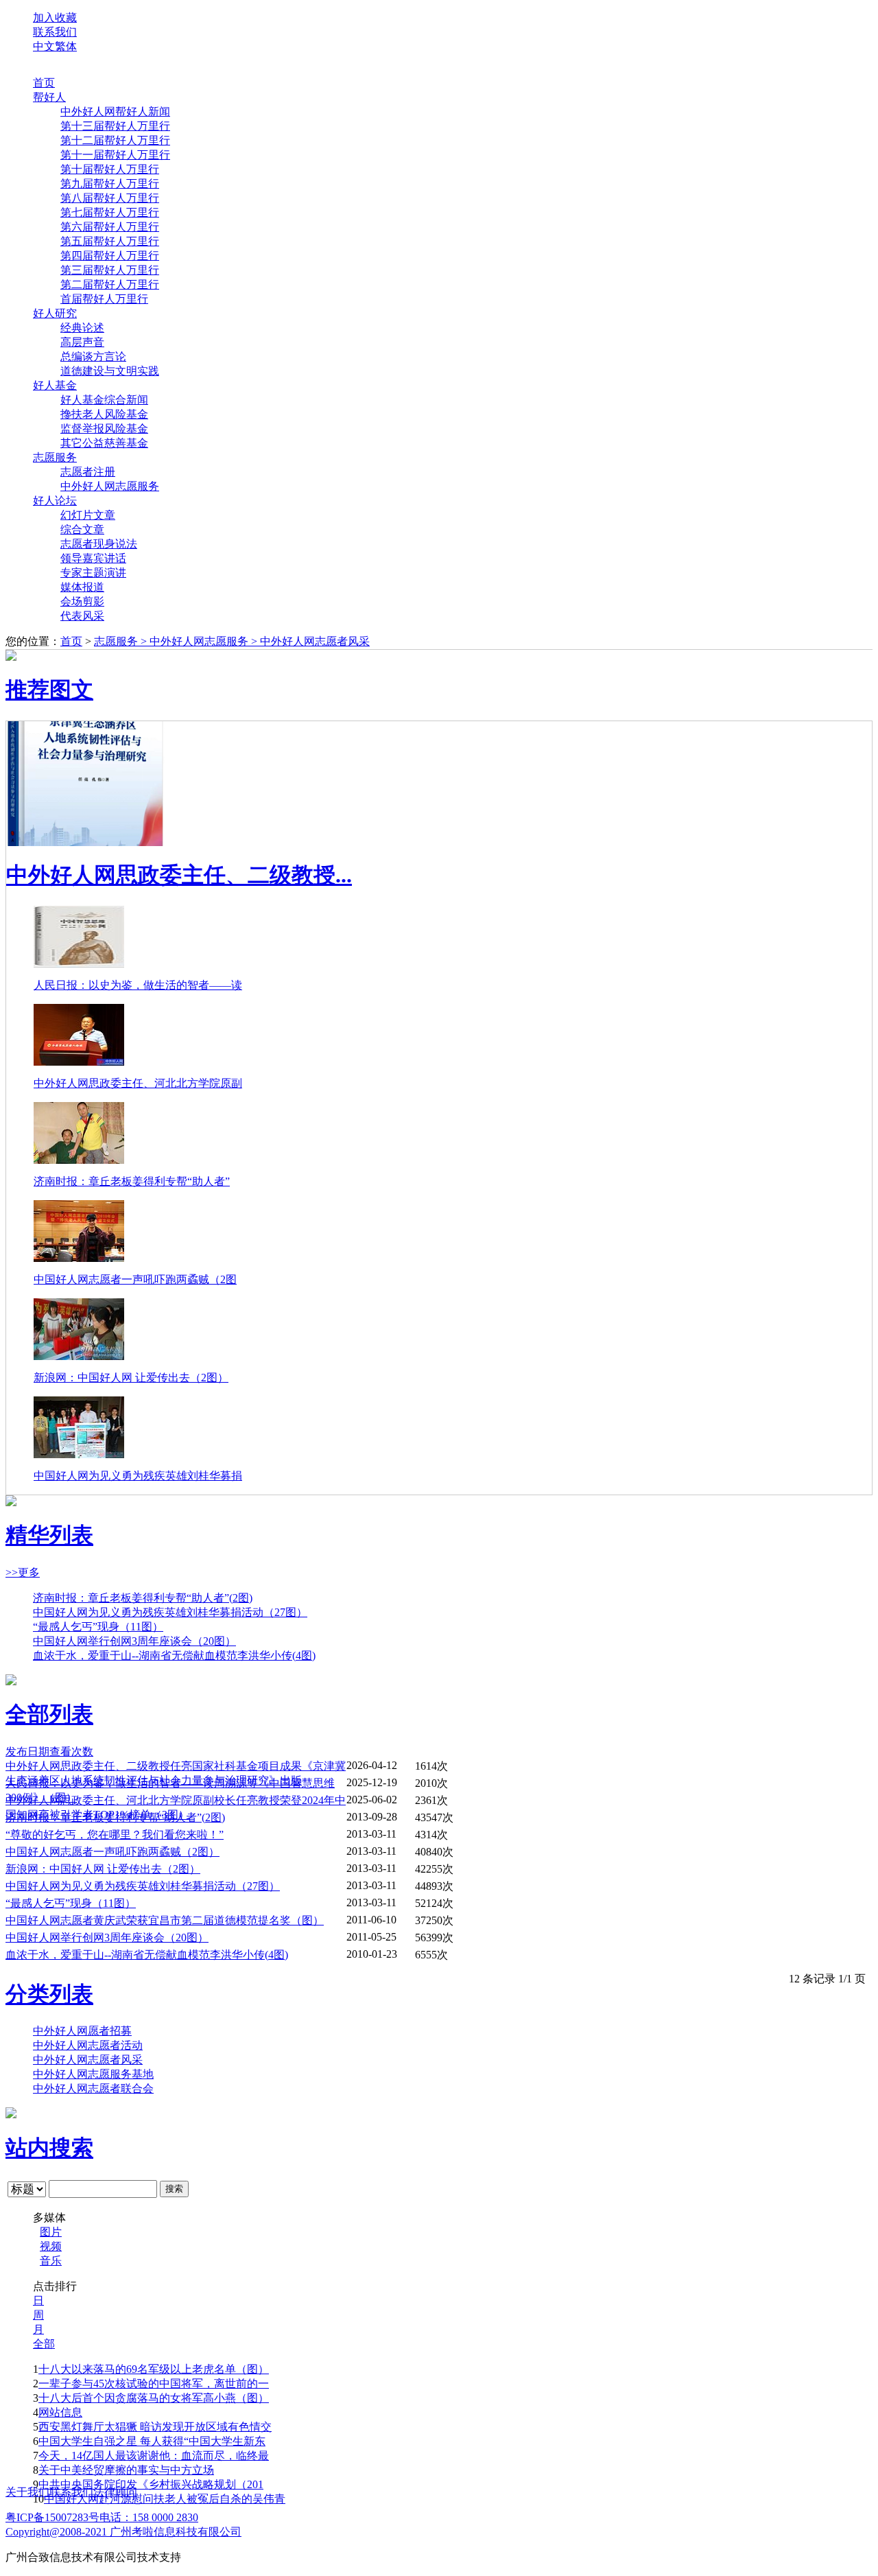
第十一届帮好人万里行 (115, 155)
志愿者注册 (88, 472)
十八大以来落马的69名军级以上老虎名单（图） (154, 2369)
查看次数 (71, 1752)
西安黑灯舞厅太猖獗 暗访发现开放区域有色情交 (155, 2427)
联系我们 (55, 32)
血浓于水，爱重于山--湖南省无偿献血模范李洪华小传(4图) (174, 1655)
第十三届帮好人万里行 (115, 126)
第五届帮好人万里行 (110, 241)
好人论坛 (55, 501)
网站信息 (60, 2412)
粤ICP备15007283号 (52, 2517)
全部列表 (49, 1714)
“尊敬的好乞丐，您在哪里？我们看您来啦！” (115, 1835)
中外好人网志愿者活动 (88, 2045)
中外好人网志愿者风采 (315, 641)
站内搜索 (49, 2148)
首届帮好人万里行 (104, 299)
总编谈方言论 (93, 356)
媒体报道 (82, 587)
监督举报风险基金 (104, 429)
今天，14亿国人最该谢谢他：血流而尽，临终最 (154, 2456)
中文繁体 (55, 46)
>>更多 (23, 1572)
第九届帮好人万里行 (110, 184)
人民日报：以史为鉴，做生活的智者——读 (138, 985)
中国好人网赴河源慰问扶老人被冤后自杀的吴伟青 (165, 2499)
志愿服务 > (122, 641)
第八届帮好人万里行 (110, 198)
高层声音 (82, 342)
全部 (44, 2344)
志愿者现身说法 (99, 544)
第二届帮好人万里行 (110, 284)
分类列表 (49, 1994)
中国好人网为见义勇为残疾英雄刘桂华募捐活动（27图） (170, 1612)
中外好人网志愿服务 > (205, 641)
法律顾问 (115, 2492)
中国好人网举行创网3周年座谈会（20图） (134, 1641)
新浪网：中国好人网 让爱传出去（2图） (131, 1378)
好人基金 (55, 385)
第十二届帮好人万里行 (115, 140)
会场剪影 (82, 601)
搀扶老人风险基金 (104, 414)
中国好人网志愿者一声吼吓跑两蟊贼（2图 (135, 1279)
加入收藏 (55, 17)
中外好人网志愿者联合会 (93, 2088)
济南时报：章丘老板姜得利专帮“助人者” (132, 1181)
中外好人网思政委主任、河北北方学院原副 (138, 1083)
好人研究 (55, 313)
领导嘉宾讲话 (93, 558)
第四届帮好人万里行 (110, 256)
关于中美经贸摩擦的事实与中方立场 (126, 2470)
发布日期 (27, 1752)
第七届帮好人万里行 (110, 212)
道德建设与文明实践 (110, 371)
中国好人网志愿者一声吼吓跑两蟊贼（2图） (112, 1852)
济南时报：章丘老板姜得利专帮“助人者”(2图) (143, 1598)
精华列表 (49, 1535)
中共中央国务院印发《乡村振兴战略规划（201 (151, 2484)
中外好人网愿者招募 (82, 2031)
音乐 (51, 2261)
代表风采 (82, 616)
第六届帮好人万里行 (110, 227)
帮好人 (49, 97)
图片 (51, 2232)
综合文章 (82, 529)
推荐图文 (49, 690)
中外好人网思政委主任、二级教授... (179, 875)
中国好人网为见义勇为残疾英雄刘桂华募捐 (138, 1476)
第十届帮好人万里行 (110, 169)
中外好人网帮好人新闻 (115, 112)
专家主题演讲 (93, 573)
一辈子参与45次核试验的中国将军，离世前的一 (154, 2384)
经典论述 (82, 328)
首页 (44, 83)
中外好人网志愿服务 (110, 486)
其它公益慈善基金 (104, 443)
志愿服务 (55, 457)
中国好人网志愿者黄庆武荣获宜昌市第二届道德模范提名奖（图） (165, 1920)
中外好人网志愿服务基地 (93, 2074)
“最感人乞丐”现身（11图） (98, 1627)
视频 (51, 2246)
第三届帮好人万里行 (110, 270)
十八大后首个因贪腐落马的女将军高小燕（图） (154, 2398)
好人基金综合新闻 (104, 400)
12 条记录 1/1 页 (827, 1979)
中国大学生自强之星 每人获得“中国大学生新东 (152, 2441)
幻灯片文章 (88, 515)
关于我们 (27, 2492)
